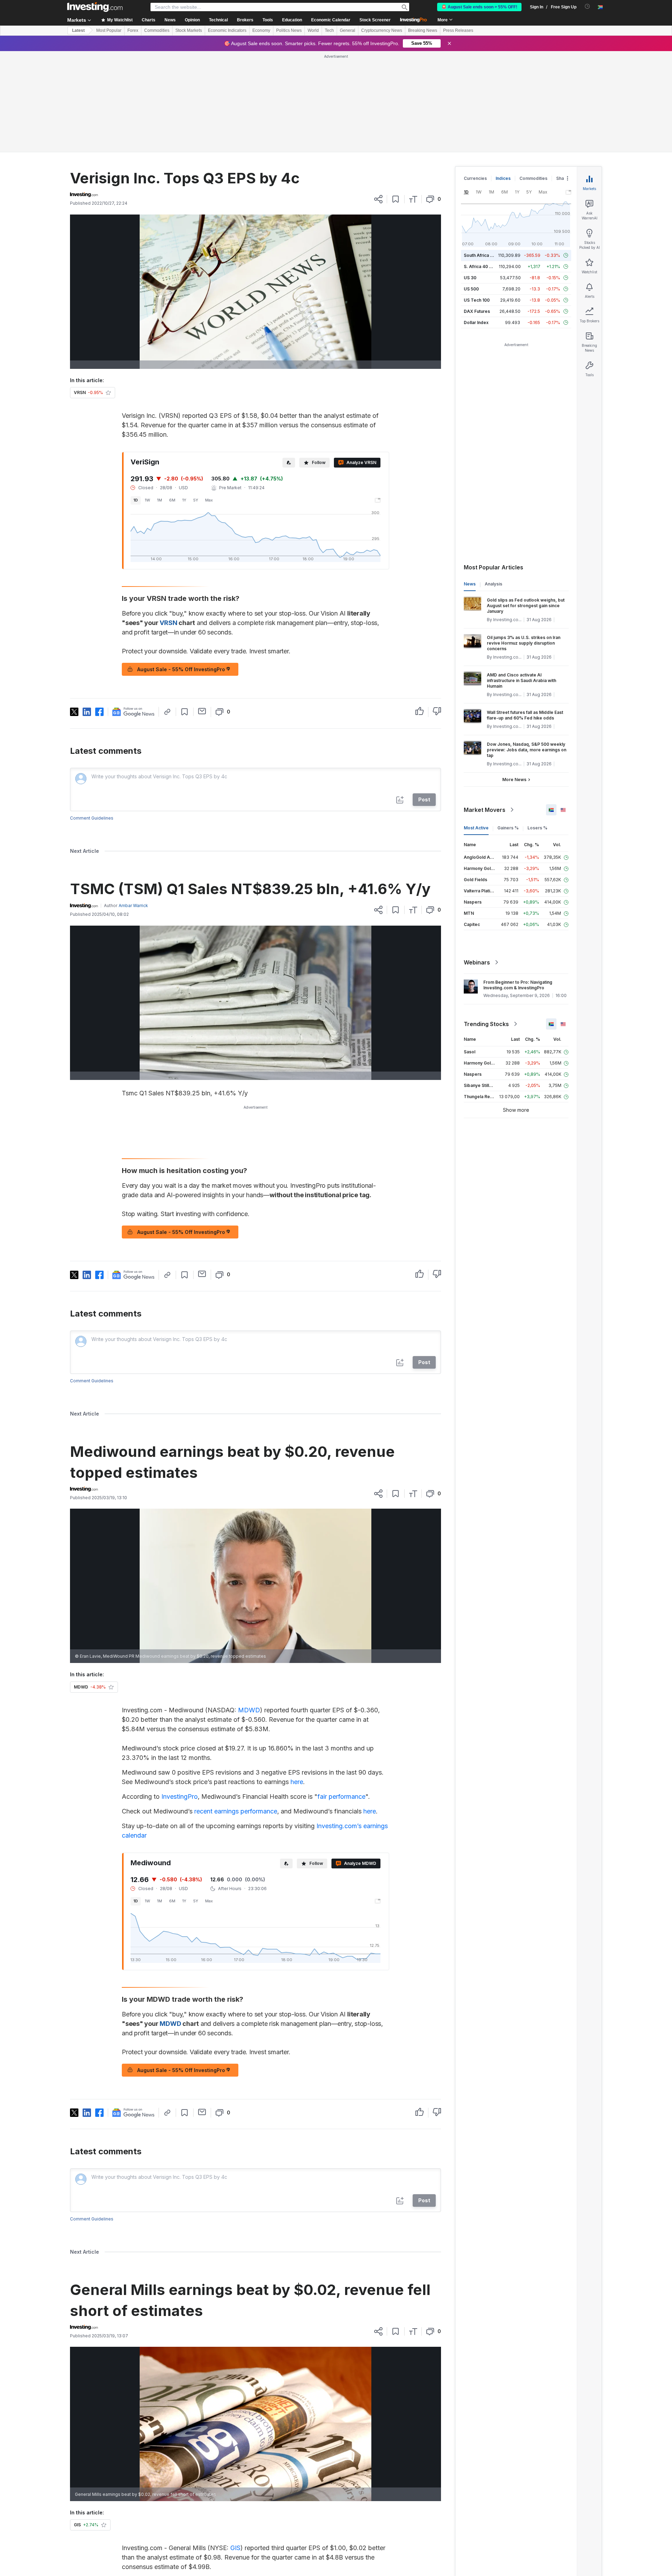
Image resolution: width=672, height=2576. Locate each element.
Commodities (157, 30)
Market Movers (485, 709)
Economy (261, 30)
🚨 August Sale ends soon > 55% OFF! (479, 7)
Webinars (477, 861)
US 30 (470, 177)
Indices (503, 77)
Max (209, 399)
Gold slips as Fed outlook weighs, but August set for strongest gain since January (526, 504)
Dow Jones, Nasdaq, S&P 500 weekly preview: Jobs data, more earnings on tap (527, 649)
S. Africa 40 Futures (484, 165)
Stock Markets (189, 30)
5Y (196, 399)
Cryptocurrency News (382, 30)
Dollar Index (476, 221)
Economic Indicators (227, 30)
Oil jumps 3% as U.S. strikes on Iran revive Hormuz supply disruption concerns (524, 542)
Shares (563, 77)
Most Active (476, 727)
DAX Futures (477, 210)
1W (148, 399)
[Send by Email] (202, 610)
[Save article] (396, 98)
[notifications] (587, 6)
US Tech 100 (477, 199)
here (297, 1681)
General (348, 30)
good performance (347, 2533)
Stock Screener (375, 20)
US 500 (471, 188)
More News (514, 678)
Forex (133, 30)
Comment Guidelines (92, 717)
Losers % (537, 727)
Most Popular (109, 30)
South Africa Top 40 (484, 154)
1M (160, 399)
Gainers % (508, 727)
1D (136, 399)
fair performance (341, 1695)
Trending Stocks (486, 923)
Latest (78, 30)
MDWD (249, 1609)
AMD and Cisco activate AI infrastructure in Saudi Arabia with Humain (521, 579)
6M (172, 399)
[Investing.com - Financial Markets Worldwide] (95, 7)
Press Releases (458, 30)
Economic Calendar (331, 20)
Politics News (289, 30)
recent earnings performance (236, 1710)
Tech (329, 30)
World (313, 30)
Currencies (475, 77)
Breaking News (423, 30)
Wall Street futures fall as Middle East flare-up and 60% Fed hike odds (525, 614)
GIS (235, 2447)
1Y (184, 399)
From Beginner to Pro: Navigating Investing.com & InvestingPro (518, 884)
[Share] (378, 98)
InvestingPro (180, 1695)
